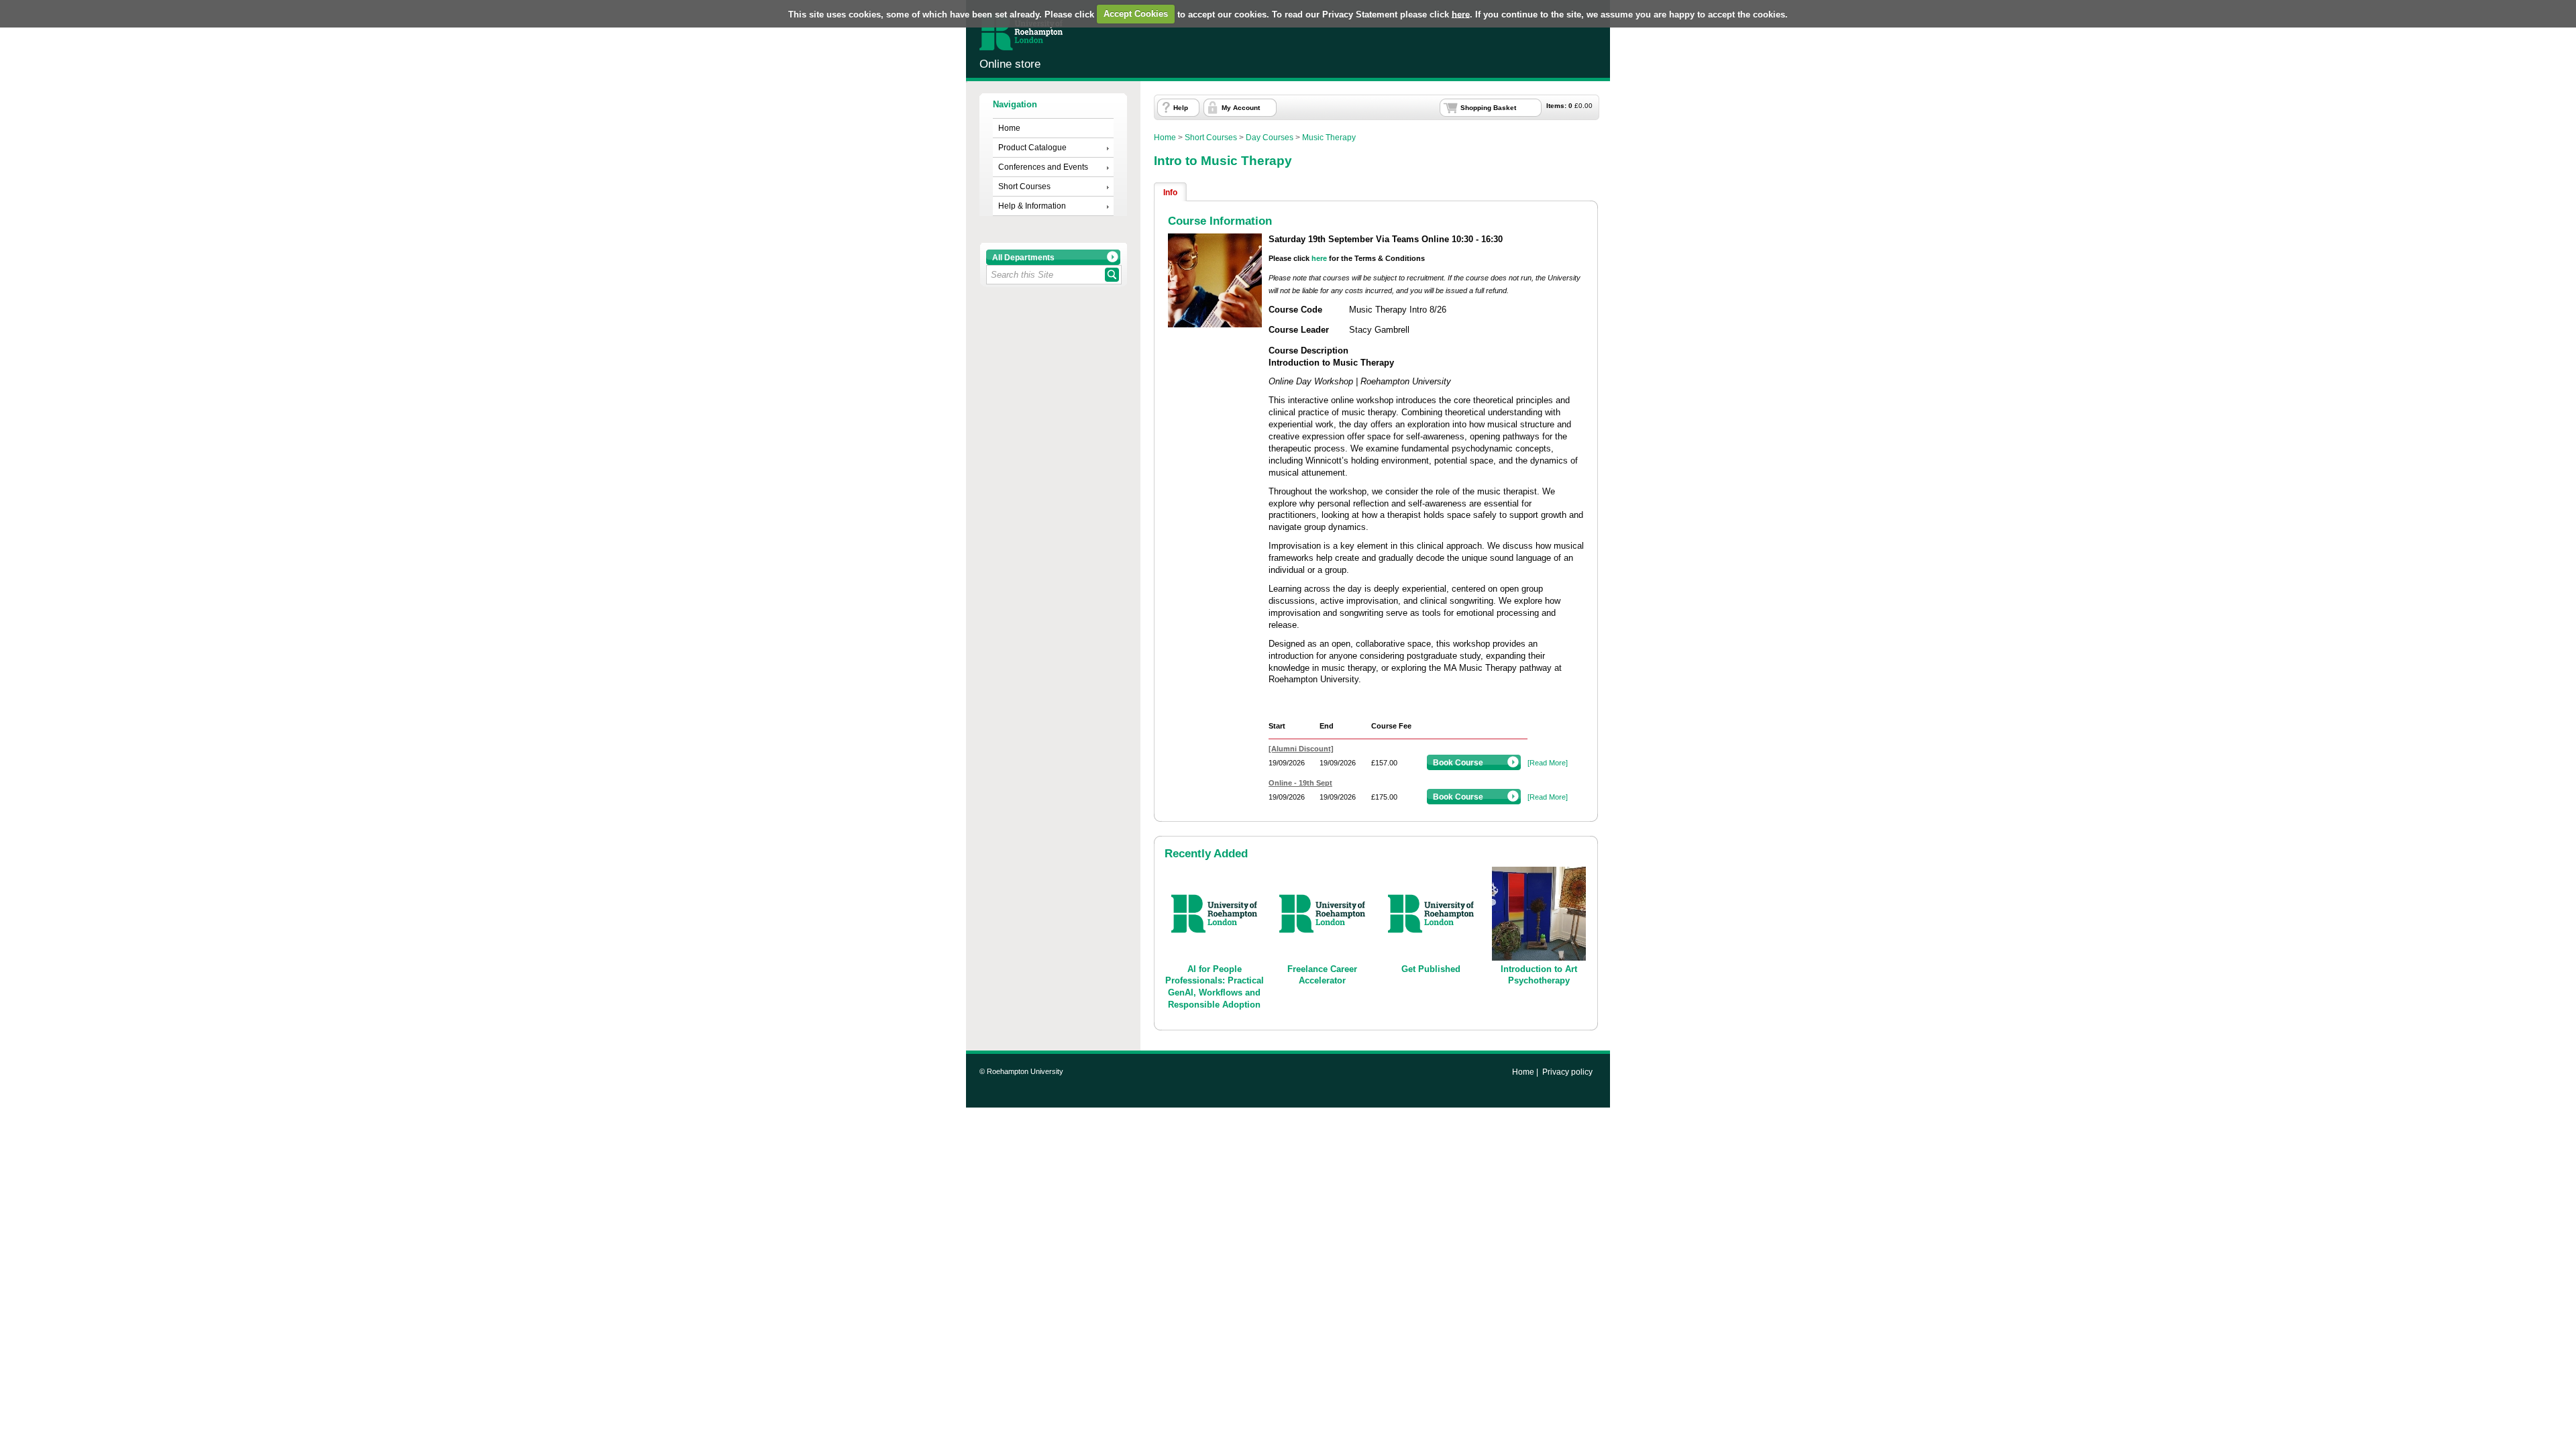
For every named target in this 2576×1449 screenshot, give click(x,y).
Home (1009, 128)
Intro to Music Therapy (1223, 161)
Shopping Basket (1488, 108)
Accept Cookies (1136, 14)
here (1461, 14)
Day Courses (1270, 138)
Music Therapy (1329, 138)
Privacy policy (1567, 1072)
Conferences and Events (1043, 167)
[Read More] (1548, 763)
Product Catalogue (1032, 148)
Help (1181, 108)
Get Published (1431, 969)
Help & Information (1032, 206)
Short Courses (1024, 186)
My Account (1241, 108)
